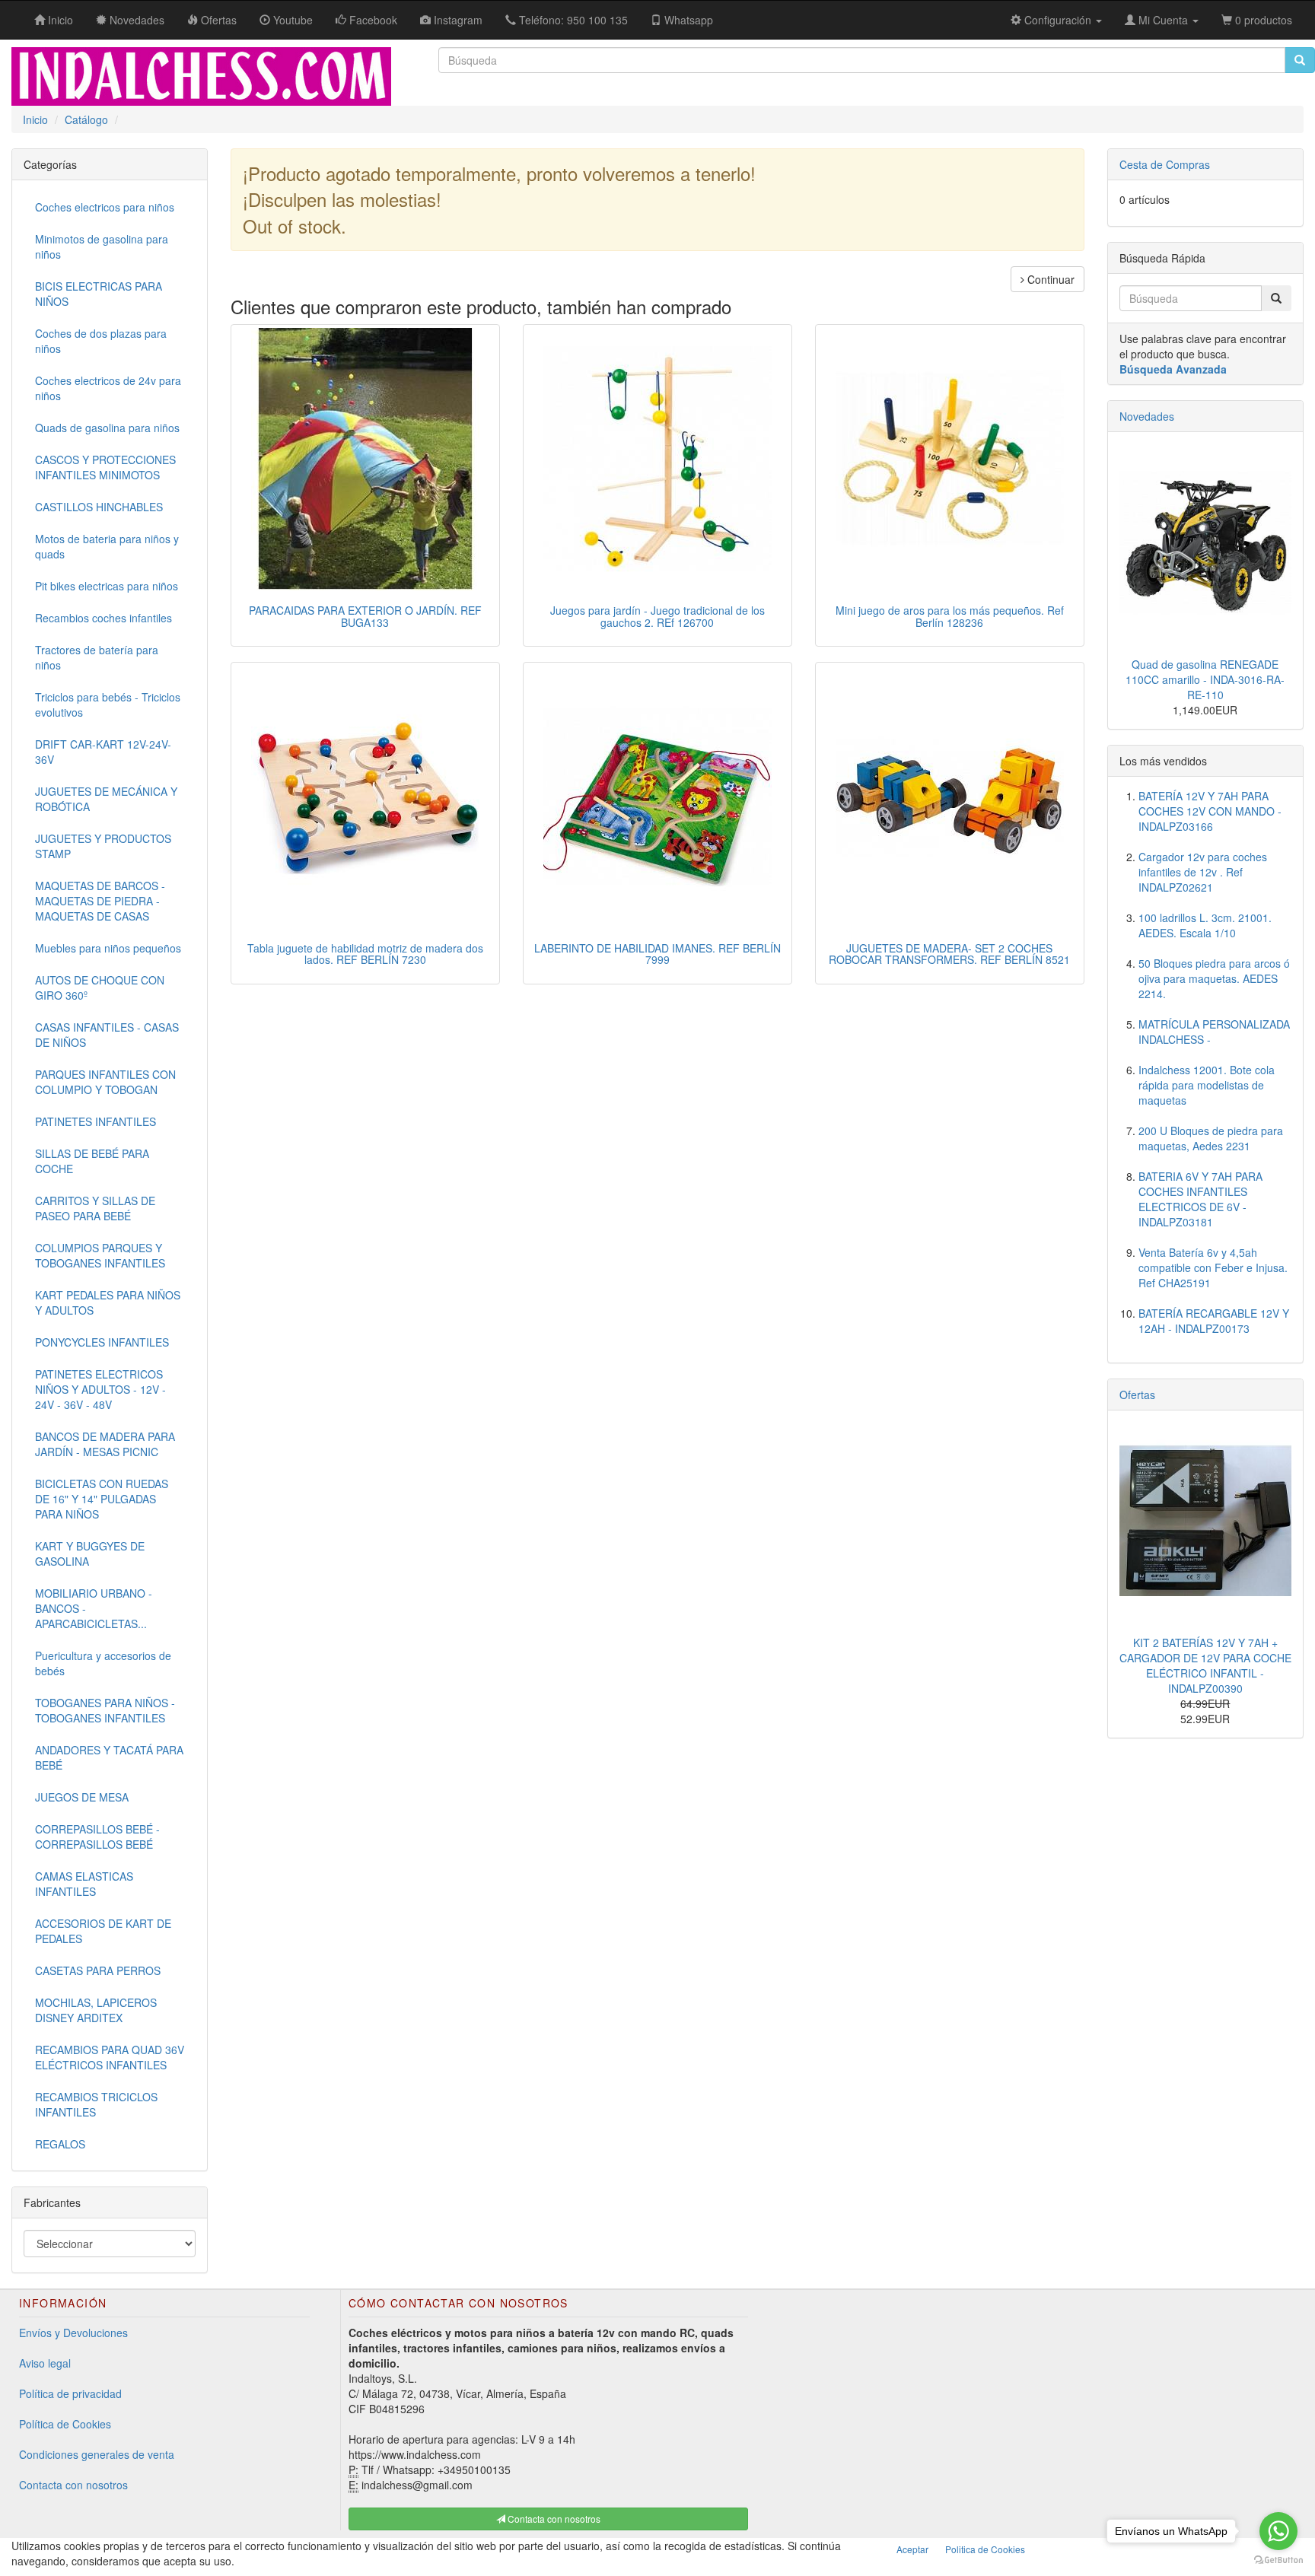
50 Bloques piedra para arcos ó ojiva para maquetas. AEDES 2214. (1214, 978)
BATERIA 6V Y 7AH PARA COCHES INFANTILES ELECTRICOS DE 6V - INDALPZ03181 (1200, 1199)
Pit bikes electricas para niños (107, 586)
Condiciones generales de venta (97, 2454)
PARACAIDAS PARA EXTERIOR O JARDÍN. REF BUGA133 (365, 616)
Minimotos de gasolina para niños (102, 246)
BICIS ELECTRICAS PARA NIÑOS (99, 294)
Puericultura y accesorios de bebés (103, 1663)
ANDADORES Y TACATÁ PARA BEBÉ (109, 1757)
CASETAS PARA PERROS (98, 1970)
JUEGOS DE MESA (82, 1797)
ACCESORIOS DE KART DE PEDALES (103, 1931)
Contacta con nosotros (73, 2485)
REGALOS (60, 2144)
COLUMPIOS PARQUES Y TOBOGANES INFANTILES (100, 1255)
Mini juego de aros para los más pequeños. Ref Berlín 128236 (950, 616)
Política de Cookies (65, 2424)
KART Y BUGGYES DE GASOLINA (90, 1554)
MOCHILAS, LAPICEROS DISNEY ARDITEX (96, 2010)
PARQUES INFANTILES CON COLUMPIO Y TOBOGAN (105, 1082)
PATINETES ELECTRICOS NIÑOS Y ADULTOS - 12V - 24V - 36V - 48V (100, 1389)
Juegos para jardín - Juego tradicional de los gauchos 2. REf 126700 (657, 616)
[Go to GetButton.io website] (1278, 2560)
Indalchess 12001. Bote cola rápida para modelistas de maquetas (1207, 1085)
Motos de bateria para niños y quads (107, 546)
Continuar (1049, 279)
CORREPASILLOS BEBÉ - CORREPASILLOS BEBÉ (97, 1837)
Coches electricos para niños (105, 207)
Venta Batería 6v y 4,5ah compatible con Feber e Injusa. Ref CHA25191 (1213, 1267)
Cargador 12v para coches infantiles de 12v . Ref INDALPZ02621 (1203, 872)
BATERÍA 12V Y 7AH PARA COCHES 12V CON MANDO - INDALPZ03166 (1210, 811)
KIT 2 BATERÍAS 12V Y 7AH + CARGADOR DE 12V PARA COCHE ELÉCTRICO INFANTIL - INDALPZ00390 (1205, 1665)
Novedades (1147, 416)
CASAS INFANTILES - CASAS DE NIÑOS (107, 1035)
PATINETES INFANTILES (96, 1121)
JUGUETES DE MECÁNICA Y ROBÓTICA (106, 799)
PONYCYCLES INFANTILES (102, 1342)
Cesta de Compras (1165, 164)
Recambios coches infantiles (103, 618)
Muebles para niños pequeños (108, 948)
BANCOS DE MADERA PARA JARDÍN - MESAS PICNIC (105, 1444)
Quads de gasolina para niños (107, 428)
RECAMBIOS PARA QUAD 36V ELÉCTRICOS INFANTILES (110, 2057)
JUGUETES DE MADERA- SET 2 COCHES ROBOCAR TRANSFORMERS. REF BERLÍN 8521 (949, 954)
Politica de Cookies (985, 2549)
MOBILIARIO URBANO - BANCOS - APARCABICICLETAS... (94, 1608)
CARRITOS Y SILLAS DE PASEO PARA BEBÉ (95, 1208)
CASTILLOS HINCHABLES (99, 507)
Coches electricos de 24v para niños (108, 388)
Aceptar (912, 2549)
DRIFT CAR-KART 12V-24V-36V (103, 752)
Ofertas (1137, 1395)
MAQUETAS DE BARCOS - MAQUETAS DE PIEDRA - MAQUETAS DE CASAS (100, 901)
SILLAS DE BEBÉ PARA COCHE (92, 1161)
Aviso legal (45, 2363)
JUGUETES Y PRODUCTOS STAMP (103, 846)
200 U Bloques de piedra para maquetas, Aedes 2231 (1211, 1138)
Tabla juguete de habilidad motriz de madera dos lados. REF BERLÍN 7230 (365, 954)
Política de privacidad (70, 2393)
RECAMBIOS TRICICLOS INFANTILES (96, 2104)
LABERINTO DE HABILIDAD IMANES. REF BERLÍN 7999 (657, 954)
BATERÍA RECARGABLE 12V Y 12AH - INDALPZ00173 (1214, 1321)
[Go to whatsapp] (1278, 2531)
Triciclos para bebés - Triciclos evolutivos (108, 704)
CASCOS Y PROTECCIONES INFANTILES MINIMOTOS (105, 467)
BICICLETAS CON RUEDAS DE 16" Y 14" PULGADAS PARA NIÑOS (102, 1499)
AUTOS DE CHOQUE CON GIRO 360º (100, 987)
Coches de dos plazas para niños (101, 341)
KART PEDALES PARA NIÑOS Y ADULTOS (108, 1302)
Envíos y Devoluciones (73, 2333)
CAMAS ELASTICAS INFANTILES (84, 1884)
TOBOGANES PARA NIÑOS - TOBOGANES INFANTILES (105, 1710)
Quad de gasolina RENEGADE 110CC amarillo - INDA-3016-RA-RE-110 (1205, 679)
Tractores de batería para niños (97, 657)
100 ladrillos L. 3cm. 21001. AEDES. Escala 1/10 (1205, 925)
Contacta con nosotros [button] (553, 2519)
